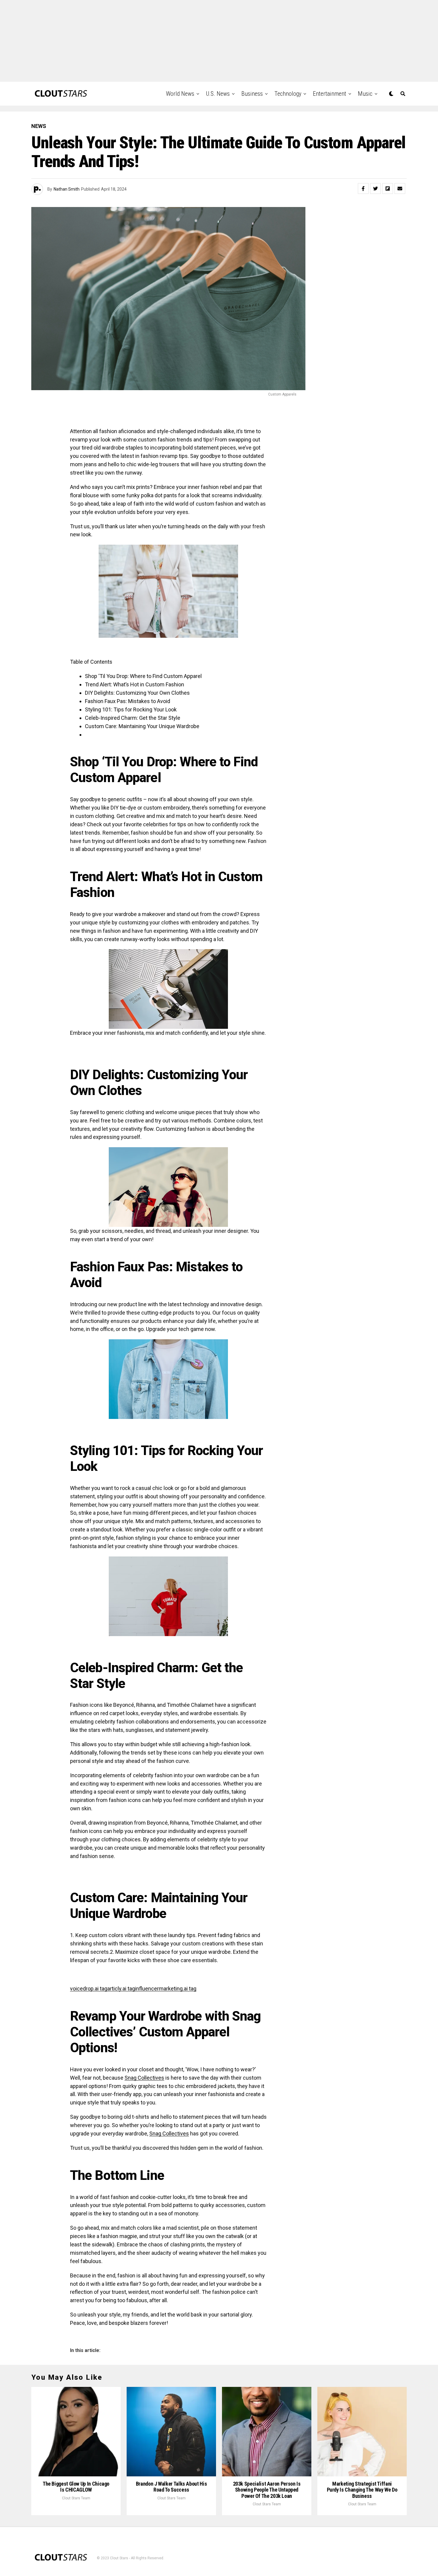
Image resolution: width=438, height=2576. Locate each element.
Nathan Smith (67, 189)
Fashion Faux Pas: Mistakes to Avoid (128, 701)
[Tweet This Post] (375, 189)
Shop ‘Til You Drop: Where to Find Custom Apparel (143, 676)
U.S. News (218, 94)
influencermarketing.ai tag (166, 1989)
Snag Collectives (144, 2078)
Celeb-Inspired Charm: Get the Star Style (133, 718)
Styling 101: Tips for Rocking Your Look (131, 709)
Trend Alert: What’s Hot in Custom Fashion (135, 684)
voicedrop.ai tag (89, 1989)
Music (365, 94)
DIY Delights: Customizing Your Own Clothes (137, 693)
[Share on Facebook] (363, 189)
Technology (288, 94)
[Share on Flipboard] (388, 189)
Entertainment (330, 94)
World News (180, 94)
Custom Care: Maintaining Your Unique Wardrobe (142, 726)
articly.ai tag (121, 1989)
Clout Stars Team (76, 2498)
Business (252, 94)
